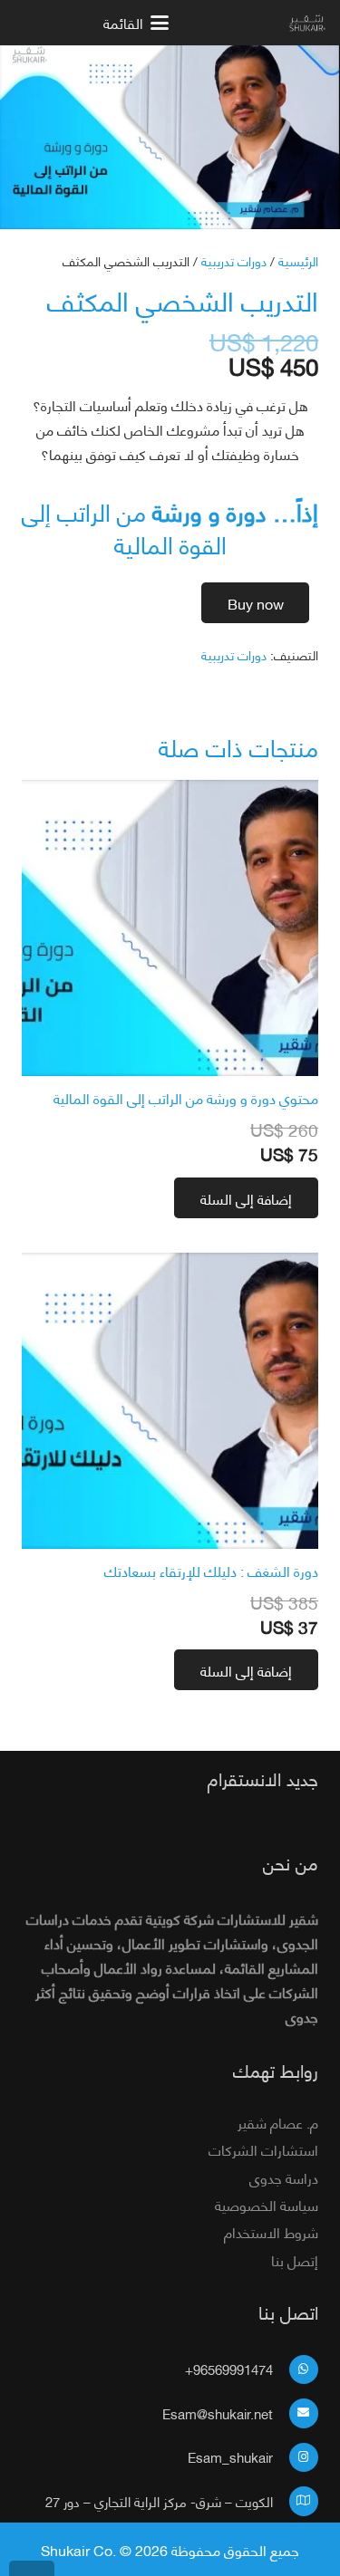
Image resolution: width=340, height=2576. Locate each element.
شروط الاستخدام (271, 2231)
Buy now (256, 603)
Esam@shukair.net (218, 2413)
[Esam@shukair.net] (296, 2413)
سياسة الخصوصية (267, 2204)
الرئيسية (298, 260)
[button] (91, 23)
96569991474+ (229, 2369)
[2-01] (308, 23)
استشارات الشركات (263, 2149)
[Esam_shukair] (296, 2458)
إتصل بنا (295, 2259)
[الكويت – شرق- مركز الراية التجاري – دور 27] (296, 2501)
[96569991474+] (296, 2370)
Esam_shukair (230, 2456)
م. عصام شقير (278, 2122)
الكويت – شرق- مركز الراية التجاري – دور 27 (159, 2501)
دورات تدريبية (234, 260)
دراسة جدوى (284, 2177)
